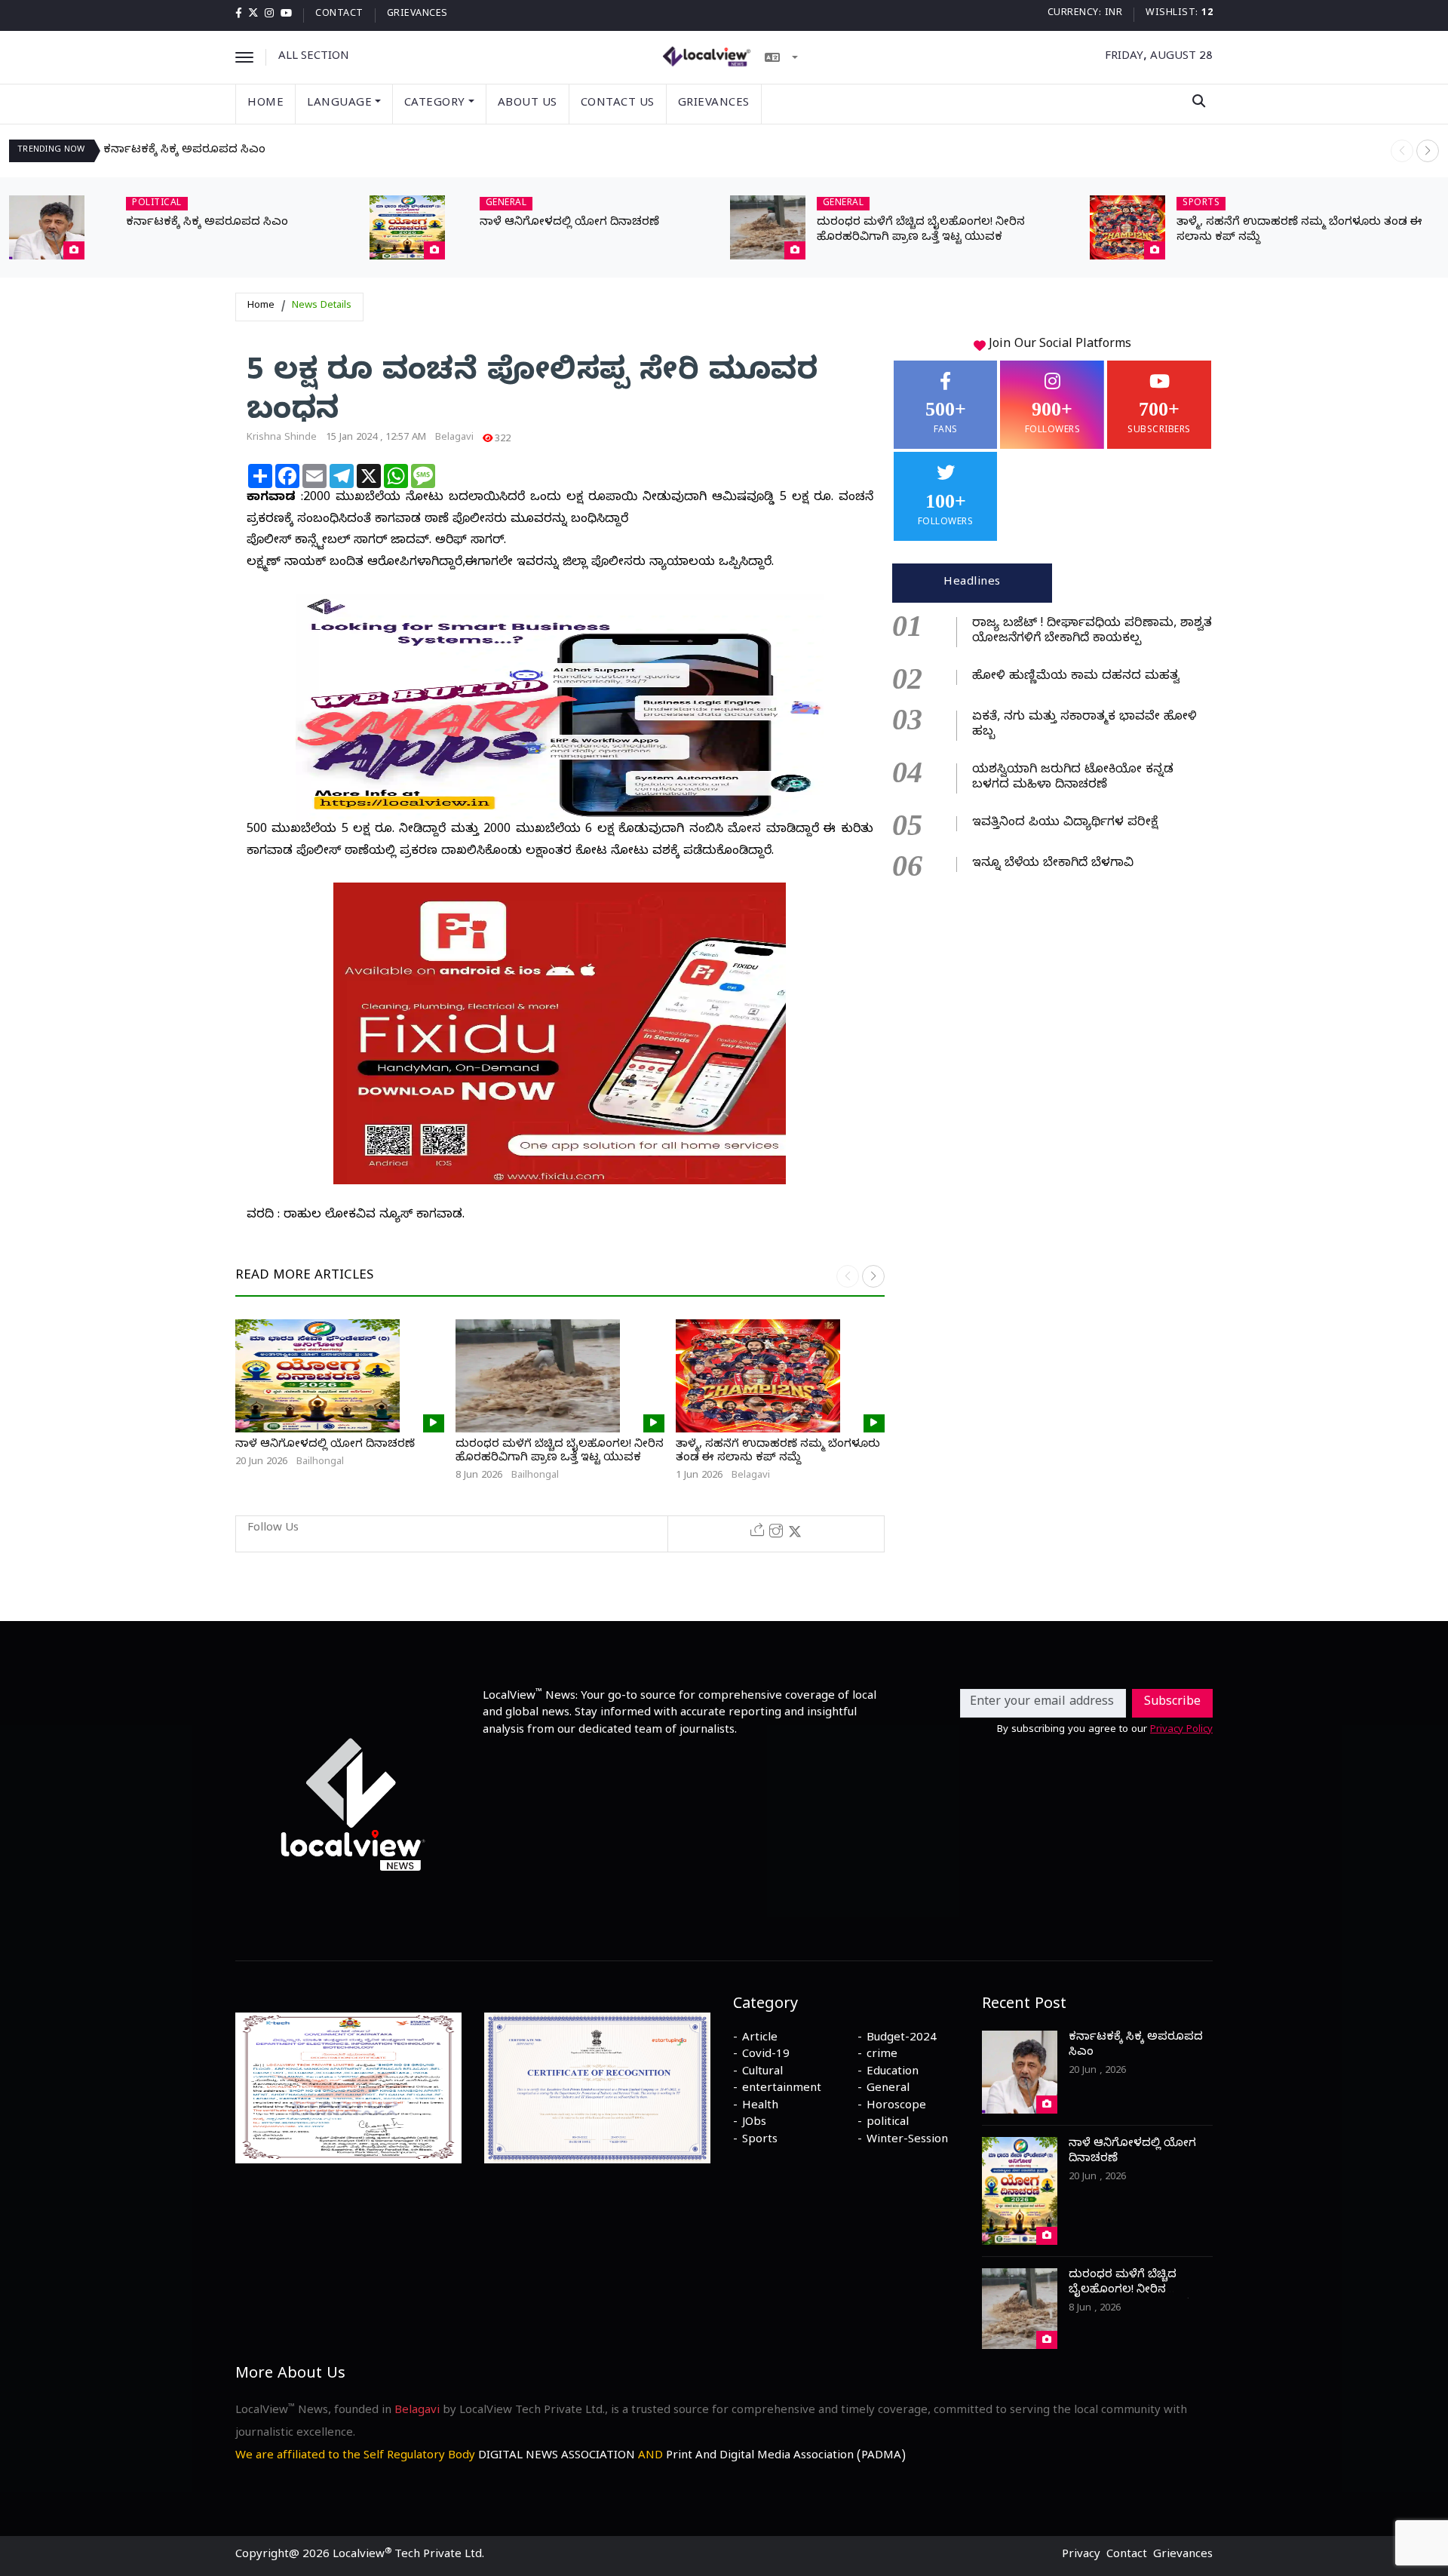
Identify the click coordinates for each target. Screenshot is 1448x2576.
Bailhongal (320, 1463)
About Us (528, 104)
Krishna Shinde (282, 438)
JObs (754, 2123)
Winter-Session (907, 2141)
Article (760, 2039)
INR (1114, 14)
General (888, 2089)
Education (893, 2073)
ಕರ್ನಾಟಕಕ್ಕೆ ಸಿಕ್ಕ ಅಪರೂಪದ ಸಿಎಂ (184, 151)
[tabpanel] (1052, 742)
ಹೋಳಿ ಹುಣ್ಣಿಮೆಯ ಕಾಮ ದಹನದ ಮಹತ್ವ (1076, 677)
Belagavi (454, 438)
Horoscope (896, 2107)
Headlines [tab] (972, 583)
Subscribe (1172, 1703)
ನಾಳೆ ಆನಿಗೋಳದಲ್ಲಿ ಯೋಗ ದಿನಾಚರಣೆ (569, 223)
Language (339, 104)
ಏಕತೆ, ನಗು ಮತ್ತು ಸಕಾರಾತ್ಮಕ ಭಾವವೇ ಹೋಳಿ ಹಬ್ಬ (1084, 726)
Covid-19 (766, 2056)
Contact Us (618, 104)
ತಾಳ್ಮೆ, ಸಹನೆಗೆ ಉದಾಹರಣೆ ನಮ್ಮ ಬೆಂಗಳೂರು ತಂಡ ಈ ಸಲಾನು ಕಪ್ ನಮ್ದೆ (778, 1452)
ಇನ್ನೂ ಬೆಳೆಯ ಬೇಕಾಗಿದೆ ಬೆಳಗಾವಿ (1053, 864)
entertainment (782, 2089)
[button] (1428, 151)
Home (265, 104)
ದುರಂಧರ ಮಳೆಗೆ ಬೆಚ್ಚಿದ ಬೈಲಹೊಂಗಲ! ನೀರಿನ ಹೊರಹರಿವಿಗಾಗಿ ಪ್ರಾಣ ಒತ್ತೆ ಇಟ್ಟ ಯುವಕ (921, 231)
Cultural (762, 2073)
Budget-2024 (902, 2039)
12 (1207, 14)
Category (435, 104)
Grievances (417, 15)
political (888, 2123)
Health (760, 2107)
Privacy (1081, 2556)
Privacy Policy (1181, 1730)
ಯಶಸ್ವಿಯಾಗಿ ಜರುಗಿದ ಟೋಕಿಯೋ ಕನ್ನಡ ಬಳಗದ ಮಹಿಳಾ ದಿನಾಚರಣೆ (1073, 778)
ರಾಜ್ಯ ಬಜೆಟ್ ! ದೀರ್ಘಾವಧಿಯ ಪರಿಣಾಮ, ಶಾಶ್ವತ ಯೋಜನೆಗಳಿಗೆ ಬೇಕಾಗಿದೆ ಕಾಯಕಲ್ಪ (1092, 632)
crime (882, 2056)
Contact (339, 15)
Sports (760, 2141)
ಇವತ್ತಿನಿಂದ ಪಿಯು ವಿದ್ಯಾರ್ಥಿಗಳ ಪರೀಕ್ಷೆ (1065, 824)
